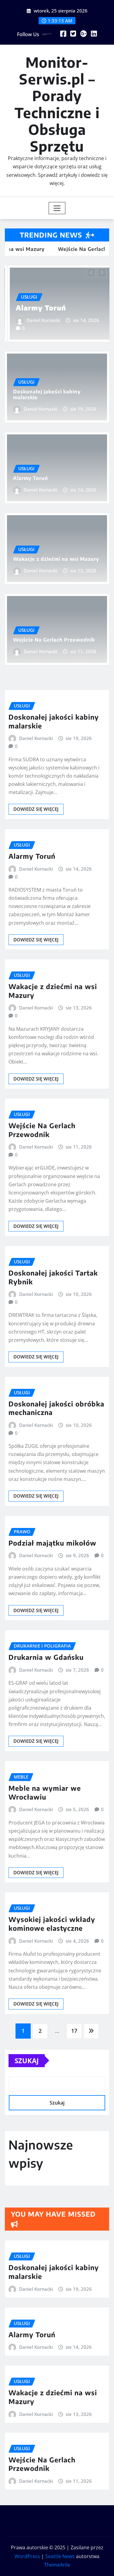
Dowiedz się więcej (36, 809)
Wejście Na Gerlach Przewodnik (54, 640)
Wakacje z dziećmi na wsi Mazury (56, 559)
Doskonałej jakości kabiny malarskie (47, 394)
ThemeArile (57, 2565)
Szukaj (27, 2060)
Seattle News (60, 2556)
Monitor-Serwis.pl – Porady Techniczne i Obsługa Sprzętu (57, 104)
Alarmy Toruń (38, 308)
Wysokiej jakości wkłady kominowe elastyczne (52, 1924)
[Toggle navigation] (57, 208)
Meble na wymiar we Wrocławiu (45, 1792)
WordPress (27, 2556)
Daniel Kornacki (41, 320)
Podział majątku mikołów (52, 1543)
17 (74, 2031)
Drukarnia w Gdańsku (46, 1657)
